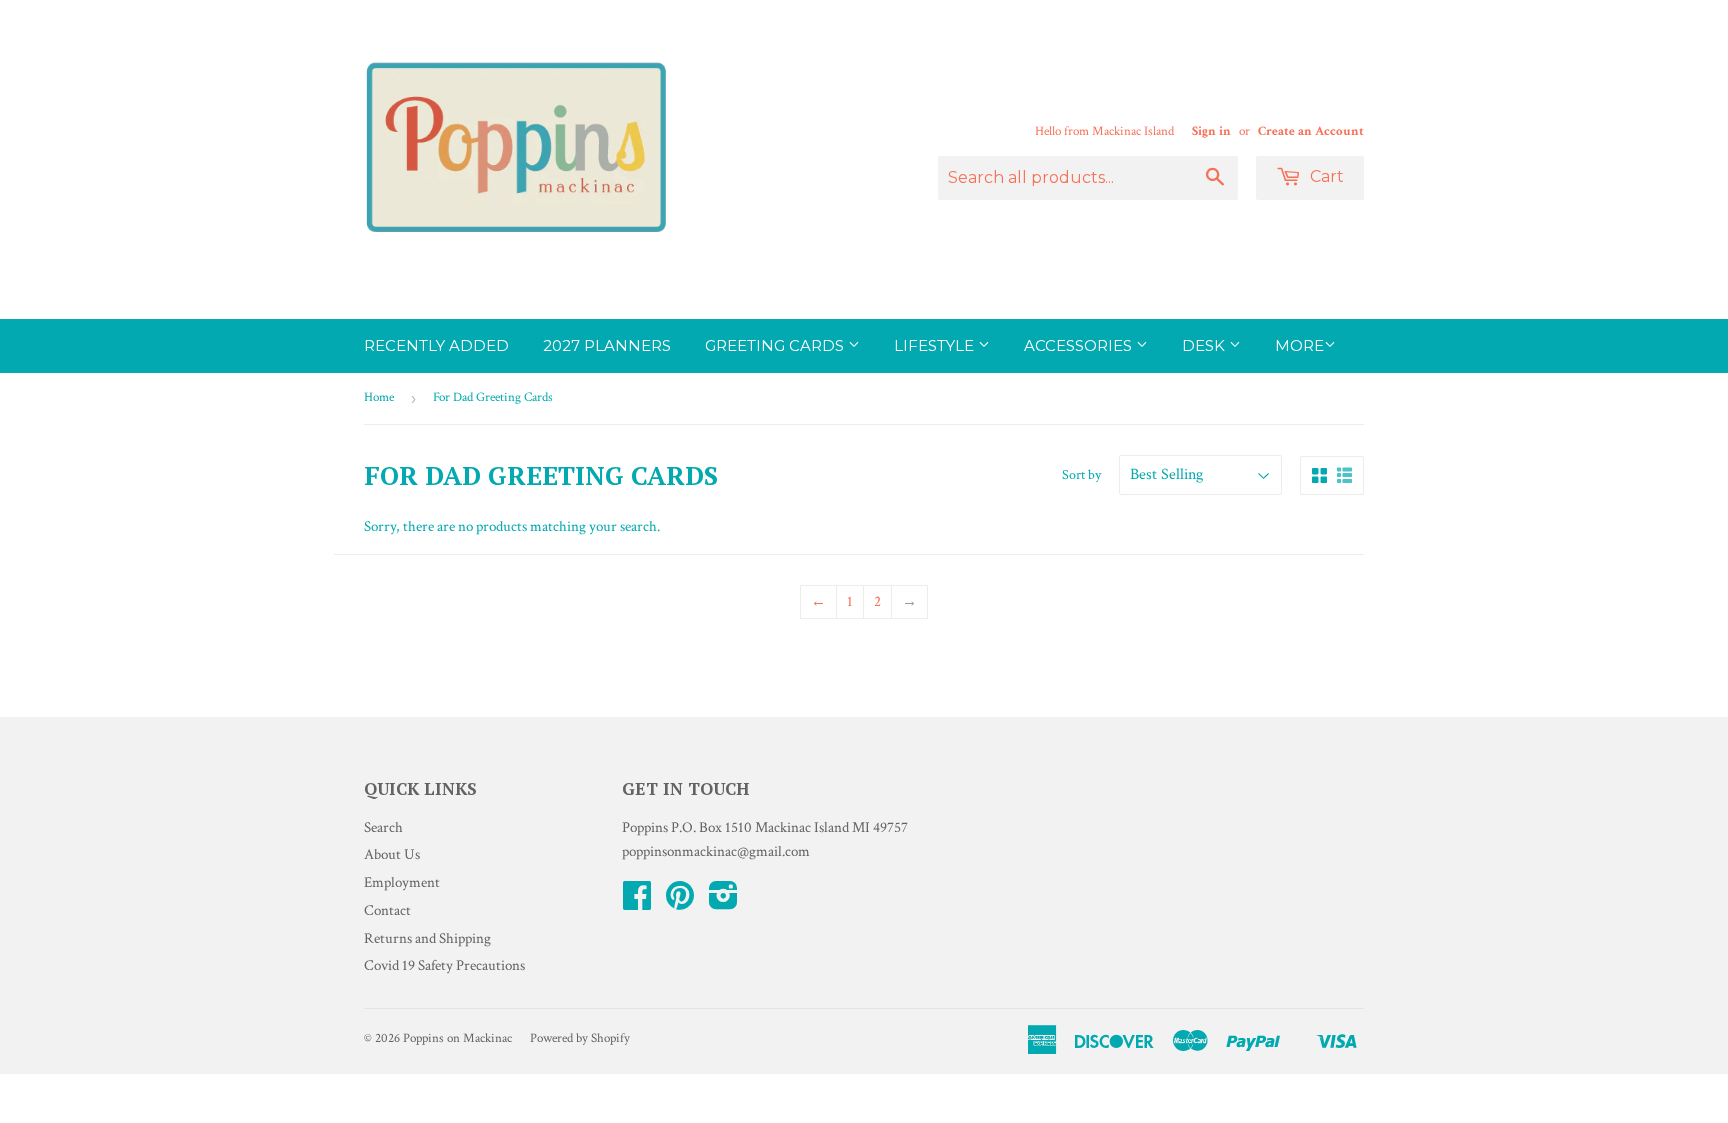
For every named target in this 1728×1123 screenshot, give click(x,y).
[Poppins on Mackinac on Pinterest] (680, 902)
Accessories (1080, 345)
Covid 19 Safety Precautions (444, 965)
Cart (1325, 176)
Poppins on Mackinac (457, 1038)
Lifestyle (936, 345)
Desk (1205, 345)
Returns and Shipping (427, 938)
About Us (392, 854)
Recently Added (436, 345)
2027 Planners (607, 345)
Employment (402, 882)
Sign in (1211, 131)
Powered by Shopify (580, 1038)
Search (383, 827)
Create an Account (1311, 131)
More (1299, 345)
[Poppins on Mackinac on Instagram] (723, 902)
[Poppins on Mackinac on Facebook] (637, 902)
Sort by (1081, 475)
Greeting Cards (776, 345)
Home (379, 397)
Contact (387, 910)
